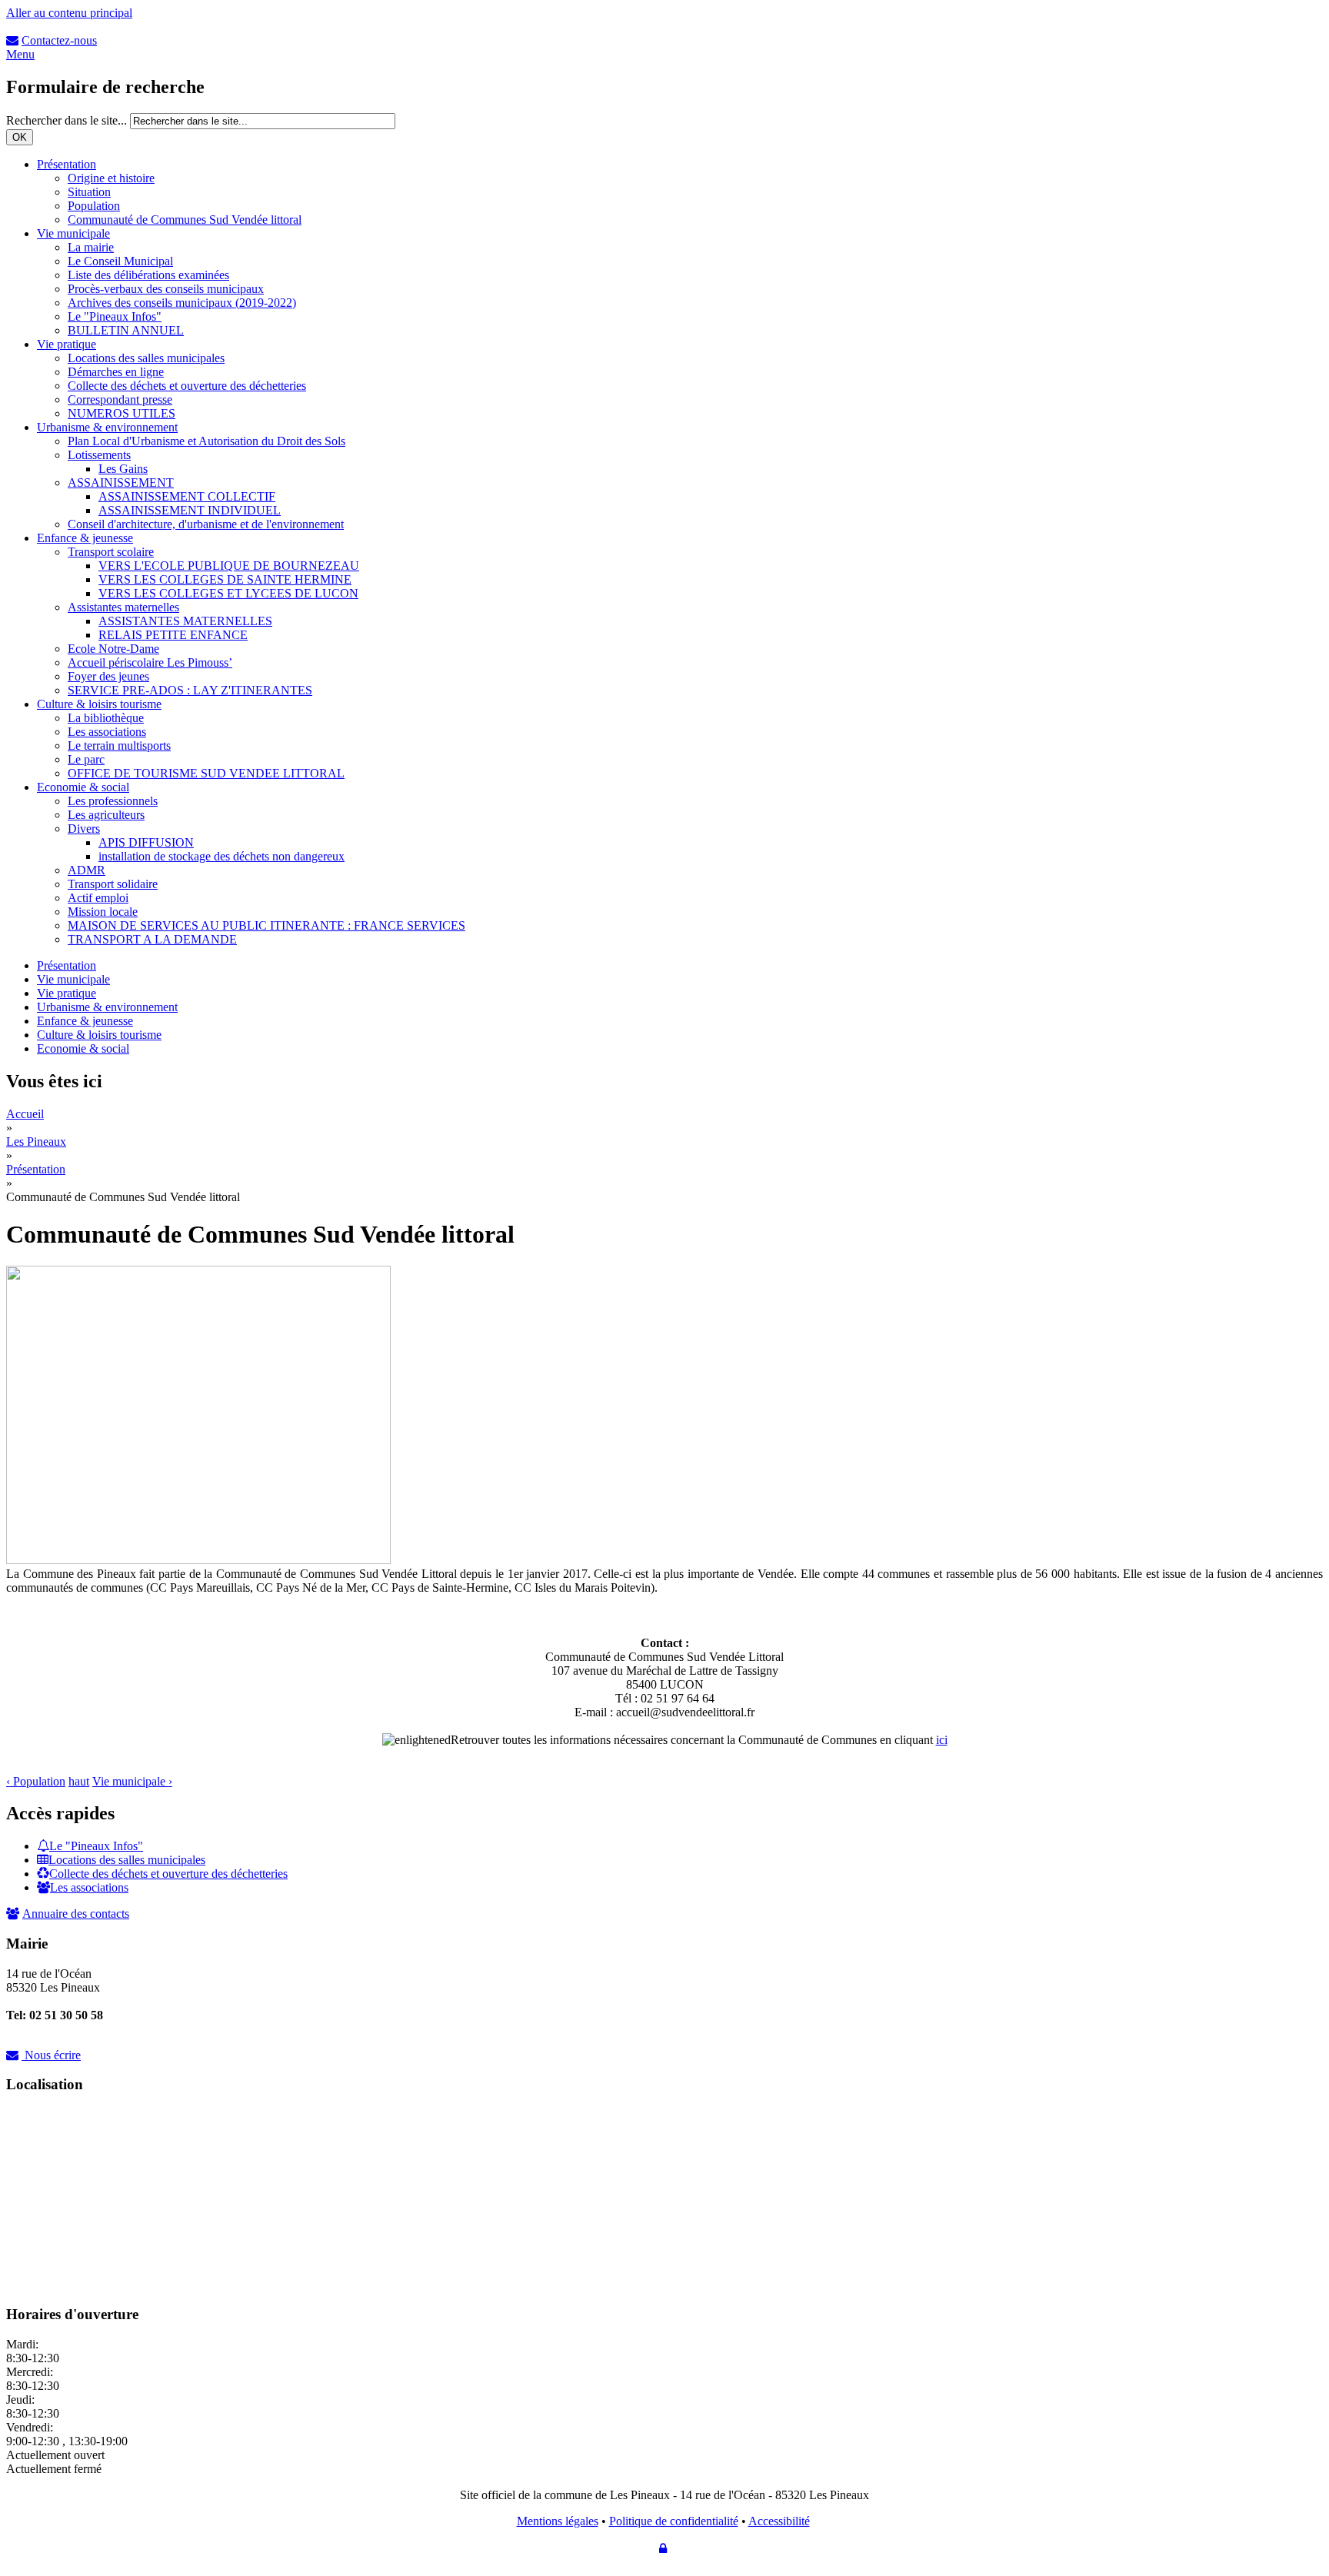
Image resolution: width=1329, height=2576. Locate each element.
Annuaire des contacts (76, 1914)
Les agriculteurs (106, 815)
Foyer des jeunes (108, 676)
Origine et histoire (111, 178)
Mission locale (103, 912)
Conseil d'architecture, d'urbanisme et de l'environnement (206, 524)
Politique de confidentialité (674, 2521)
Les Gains (123, 469)
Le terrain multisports (119, 746)
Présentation (67, 164)
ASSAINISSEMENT (121, 483)
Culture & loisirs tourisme (99, 704)
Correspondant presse (120, 399)
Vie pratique (67, 344)
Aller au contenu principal (69, 13)
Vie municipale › (132, 1781)
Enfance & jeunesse (85, 538)
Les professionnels (113, 801)
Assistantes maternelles (123, 607)
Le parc (86, 759)
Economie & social (83, 787)
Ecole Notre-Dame (113, 649)
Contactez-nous (59, 40)
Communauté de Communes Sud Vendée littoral (185, 220)
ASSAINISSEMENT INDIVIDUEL (190, 510)
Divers (84, 829)
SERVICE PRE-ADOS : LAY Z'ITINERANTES (190, 690)
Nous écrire (53, 2055)
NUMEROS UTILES (122, 413)
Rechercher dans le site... (68, 120)
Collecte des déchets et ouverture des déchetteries (187, 386)
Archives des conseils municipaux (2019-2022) (182, 303)
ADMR (87, 870)
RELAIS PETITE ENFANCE (173, 635)
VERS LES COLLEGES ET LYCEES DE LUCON (228, 593)
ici (942, 1740)
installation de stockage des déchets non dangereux (221, 856)
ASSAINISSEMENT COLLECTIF (187, 496)
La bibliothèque (106, 718)
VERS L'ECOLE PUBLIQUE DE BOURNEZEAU (229, 566)
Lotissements (99, 455)
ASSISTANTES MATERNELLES (185, 621)
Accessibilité (779, 2521)
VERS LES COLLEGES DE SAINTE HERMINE (225, 579)
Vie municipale (73, 233)
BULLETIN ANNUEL (126, 330)
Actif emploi (98, 898)
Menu (20, 54)
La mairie (91, 247)
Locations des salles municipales (146, 358)
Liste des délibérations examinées (148, 275)
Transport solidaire (113, 884)
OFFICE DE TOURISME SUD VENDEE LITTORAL (206, 773)
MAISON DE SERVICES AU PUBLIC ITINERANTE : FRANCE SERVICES (266, 925)
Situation (89, 192)
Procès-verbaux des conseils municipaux (166, 289)
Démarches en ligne (116, 372)
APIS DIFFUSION (146, 842)
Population (94, 206)
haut (79, 1781)
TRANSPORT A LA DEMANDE (152, 939)
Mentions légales (558, 2521)
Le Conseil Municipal (120, 261)
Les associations (107, 732)
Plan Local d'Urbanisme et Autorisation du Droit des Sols (207, 441)
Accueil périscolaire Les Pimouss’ (150, 662)
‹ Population (36, 1781)
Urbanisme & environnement (107, 427)
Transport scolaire (111, 552)
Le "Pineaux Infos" (115, 316)
